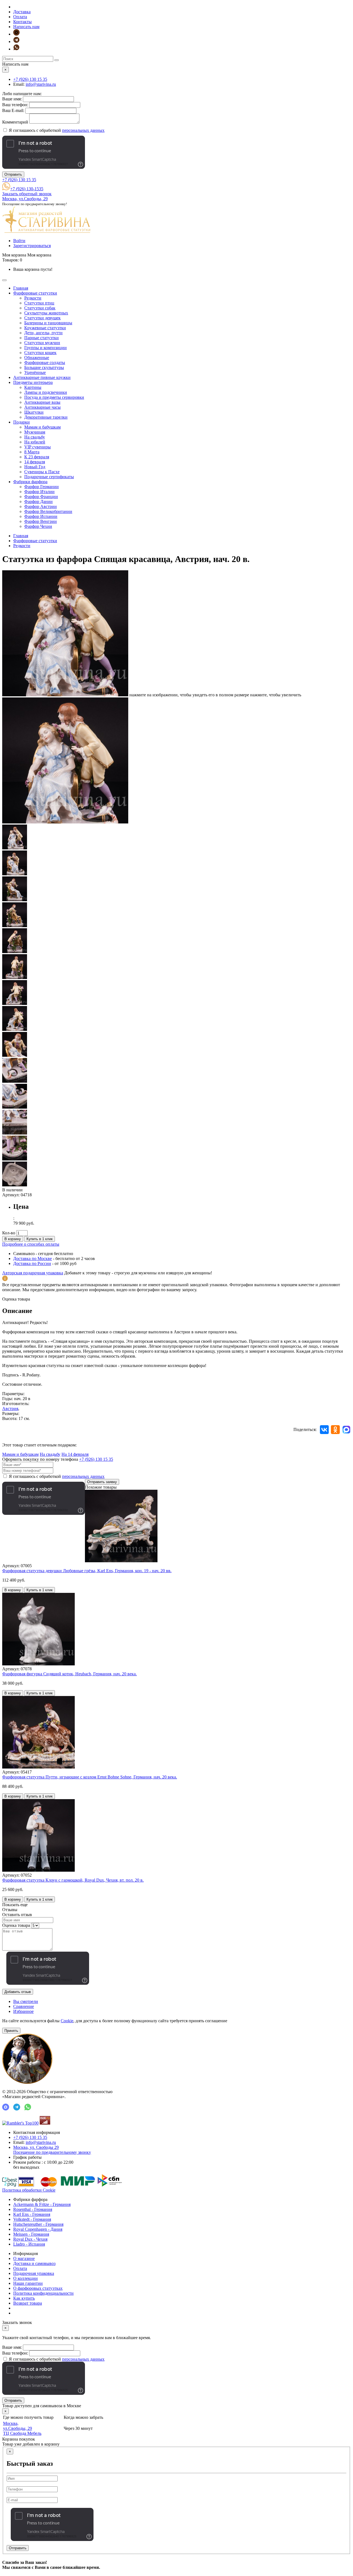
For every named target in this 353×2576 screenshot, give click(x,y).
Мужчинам (35, 432)
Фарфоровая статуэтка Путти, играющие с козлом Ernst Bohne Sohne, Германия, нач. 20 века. (90, 1777)
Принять (11, 2031)
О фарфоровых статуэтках (38, 2288)
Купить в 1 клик (40, 1239)
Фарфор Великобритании (48, 511)
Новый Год (35, 467)
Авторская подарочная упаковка (33, 1273)
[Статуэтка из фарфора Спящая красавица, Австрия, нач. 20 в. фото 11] (15, 1081)
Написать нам (26, 27)
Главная (21, 288)
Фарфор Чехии (38, 526)
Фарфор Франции (41, 497)
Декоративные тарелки (46, 417)
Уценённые (35, 372)
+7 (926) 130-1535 (27, 189)
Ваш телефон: (15, 105)
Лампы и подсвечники (46, 392)
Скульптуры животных (46, 313)
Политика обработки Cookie (29, 2190)
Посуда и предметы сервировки (54, 397)
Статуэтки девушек (42, 318)
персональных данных (83, 130)
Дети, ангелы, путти (43, 333)
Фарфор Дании (38, 501)
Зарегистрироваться (32, 246)
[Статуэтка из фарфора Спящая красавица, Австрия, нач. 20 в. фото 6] (15, 952)
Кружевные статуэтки (45, 328)
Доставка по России (32, 1263)
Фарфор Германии (42, 487)
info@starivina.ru (41, 84)
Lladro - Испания (29, 2244)
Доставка (22, 12)
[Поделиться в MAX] (346, 1430)
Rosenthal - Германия (33, 2209)
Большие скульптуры (44, 367)
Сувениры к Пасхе (42, 472)
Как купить (24, 2298)
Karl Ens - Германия (32, 2214)
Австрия (10, 1409)
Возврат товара (28, 2303)
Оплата (20, 17)
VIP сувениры (38, 447)
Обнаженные (37, 358)
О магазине (24, 2258)
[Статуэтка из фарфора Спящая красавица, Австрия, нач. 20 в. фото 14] (15, 1159)
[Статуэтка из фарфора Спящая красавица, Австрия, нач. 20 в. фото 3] (15, 874)
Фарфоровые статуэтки (35, 293)
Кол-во (9, 1233)
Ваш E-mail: (13, 110)
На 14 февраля (75, 1454)
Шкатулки (34, 412)
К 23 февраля (37, 457)
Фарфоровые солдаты (45, 363)
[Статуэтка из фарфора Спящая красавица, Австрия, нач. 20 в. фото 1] (65, 822)
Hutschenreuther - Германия (38, 2224)
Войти (19, 241)
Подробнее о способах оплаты (31, 1244)
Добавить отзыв (18, 1992)
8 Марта (32, 452)
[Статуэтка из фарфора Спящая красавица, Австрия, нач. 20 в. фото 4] (15, 900)
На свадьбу (35, 437)
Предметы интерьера (33, 382)
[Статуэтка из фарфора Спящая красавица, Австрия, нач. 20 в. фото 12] (15, 1107)
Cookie (67, 2021)
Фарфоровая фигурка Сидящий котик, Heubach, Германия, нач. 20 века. (69, 1674)
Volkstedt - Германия (32, 2219)
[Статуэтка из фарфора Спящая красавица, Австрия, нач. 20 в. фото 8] (15, 1003)
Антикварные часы (42, 407)
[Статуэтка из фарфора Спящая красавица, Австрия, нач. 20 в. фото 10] (15, 1055)
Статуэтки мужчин (42, 343)
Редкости (33, 298)
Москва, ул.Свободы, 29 (25, 199)
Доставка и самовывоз (34, 2263)
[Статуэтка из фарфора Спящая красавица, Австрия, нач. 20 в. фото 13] (15, 1133)
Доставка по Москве (33, 1258)
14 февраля (35, 462)
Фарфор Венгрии (41, 521)
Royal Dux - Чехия (30, 2239)
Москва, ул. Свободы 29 (52, 2150)
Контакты (22, 22)
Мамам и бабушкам (42, 427)
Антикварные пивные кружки (42, 377)
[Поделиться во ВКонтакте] (324, 1430)
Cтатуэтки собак (40, 308)
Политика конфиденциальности (43, 2293)
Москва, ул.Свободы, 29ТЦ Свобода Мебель (22, 2428)
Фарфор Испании (41, 516)
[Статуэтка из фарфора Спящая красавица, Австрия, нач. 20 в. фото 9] (15, 1029)
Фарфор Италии (39, 492)
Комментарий (15, 122)
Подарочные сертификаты (49, 477)
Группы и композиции (46, 348)
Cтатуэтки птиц (39, 303)
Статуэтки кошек (40, 353)
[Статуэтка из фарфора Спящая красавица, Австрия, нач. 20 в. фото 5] (15, 926)
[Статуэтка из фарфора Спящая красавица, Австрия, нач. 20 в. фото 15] (15, 1185)
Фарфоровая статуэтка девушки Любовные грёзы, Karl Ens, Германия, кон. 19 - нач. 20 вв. (87, 1571)
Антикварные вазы (42, 402)
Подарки (22, 422)
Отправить (13, 174)
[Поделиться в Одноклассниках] (335, 1430)
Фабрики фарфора (30, 482)
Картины (33, 387)
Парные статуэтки (42, 338)
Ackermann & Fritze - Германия (42, 2204)
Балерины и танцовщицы (48, 323)
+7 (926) (30, 79)
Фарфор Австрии (41, 506)
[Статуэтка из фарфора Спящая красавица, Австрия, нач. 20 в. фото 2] (15, 848)
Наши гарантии (28, 2283)
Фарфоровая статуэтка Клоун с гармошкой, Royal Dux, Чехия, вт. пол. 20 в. (73, 1880)
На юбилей (35, 442)
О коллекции (26, 2278)
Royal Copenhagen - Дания (38, 2229)
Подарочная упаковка (34, 2273)
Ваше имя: (12, 99)
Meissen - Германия (31, 2234)
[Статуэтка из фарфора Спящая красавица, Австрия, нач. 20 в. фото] (65, 695)
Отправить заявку (102, 1482)
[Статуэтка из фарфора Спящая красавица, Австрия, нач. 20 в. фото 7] (15, 977)
